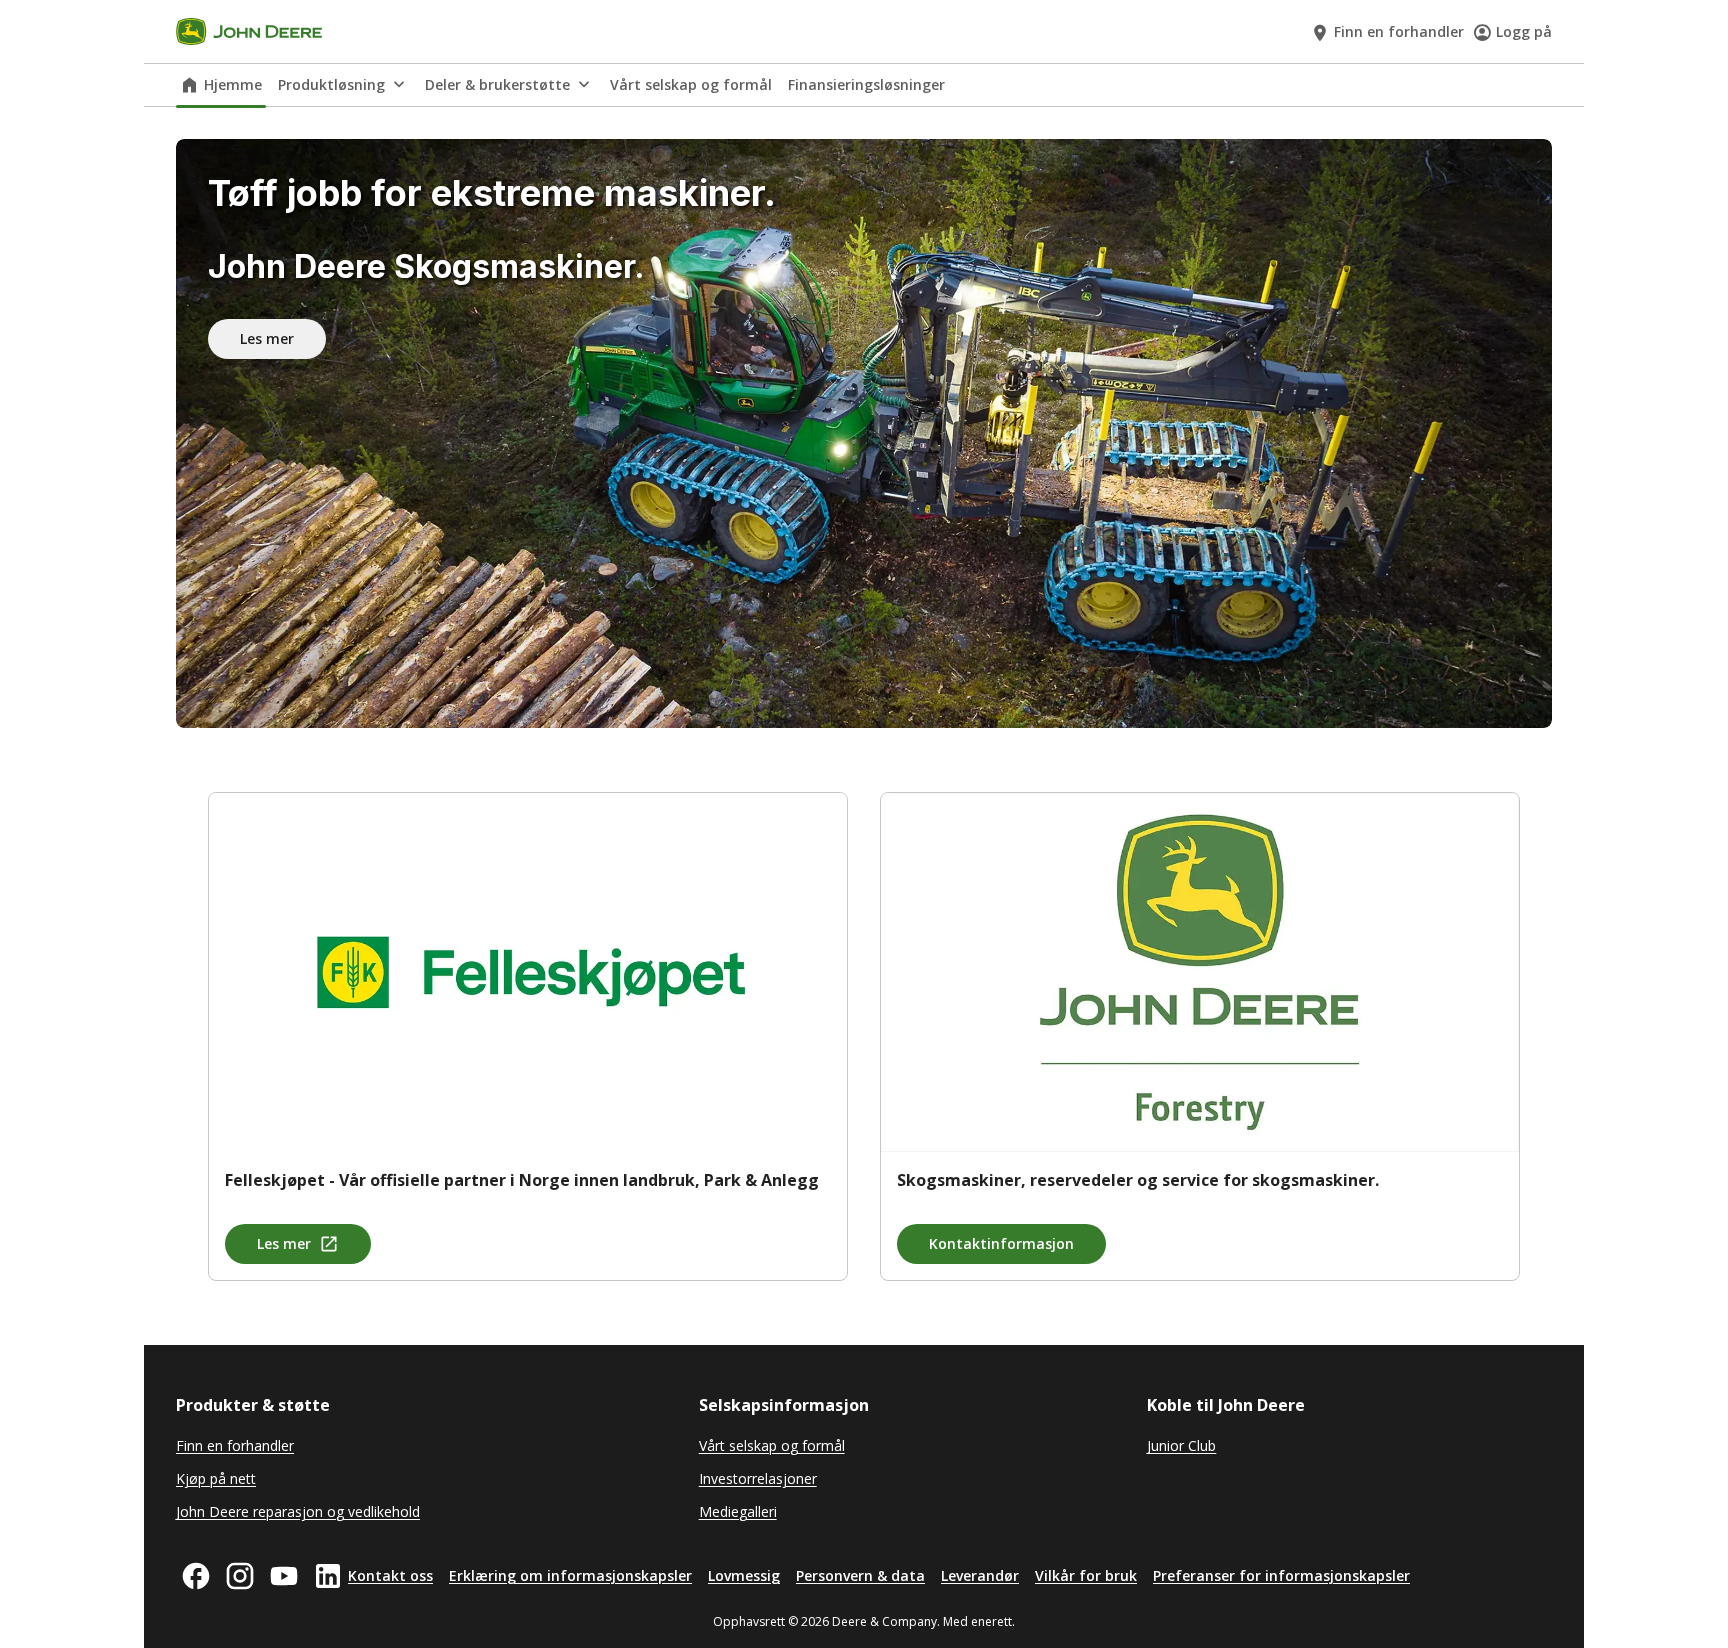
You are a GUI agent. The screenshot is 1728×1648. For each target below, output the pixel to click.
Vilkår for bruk (1086, 1575)
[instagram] (240, 1576)
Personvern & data (860, 1575)
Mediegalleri (738, 1511)
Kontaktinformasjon (1001, 1243)
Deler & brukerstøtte (497, 84)
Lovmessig (744, 1575)
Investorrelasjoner (758, 1478)
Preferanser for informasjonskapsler (1281, 1575)
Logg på (1524, 31)
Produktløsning (331, 84)
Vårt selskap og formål (691, 84)
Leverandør (980, 1575)
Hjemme (233, 84)
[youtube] (284, 1576)
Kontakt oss (390, 1575)
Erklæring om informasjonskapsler (570, 1575)
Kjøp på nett (216, 1478)
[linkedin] (328, 1576)
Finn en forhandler (1399, 31)
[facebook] (196, 1576)
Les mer (267, 338)
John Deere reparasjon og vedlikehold (298, 1511)
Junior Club (1181, 1445)
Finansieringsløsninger (866, 84)
